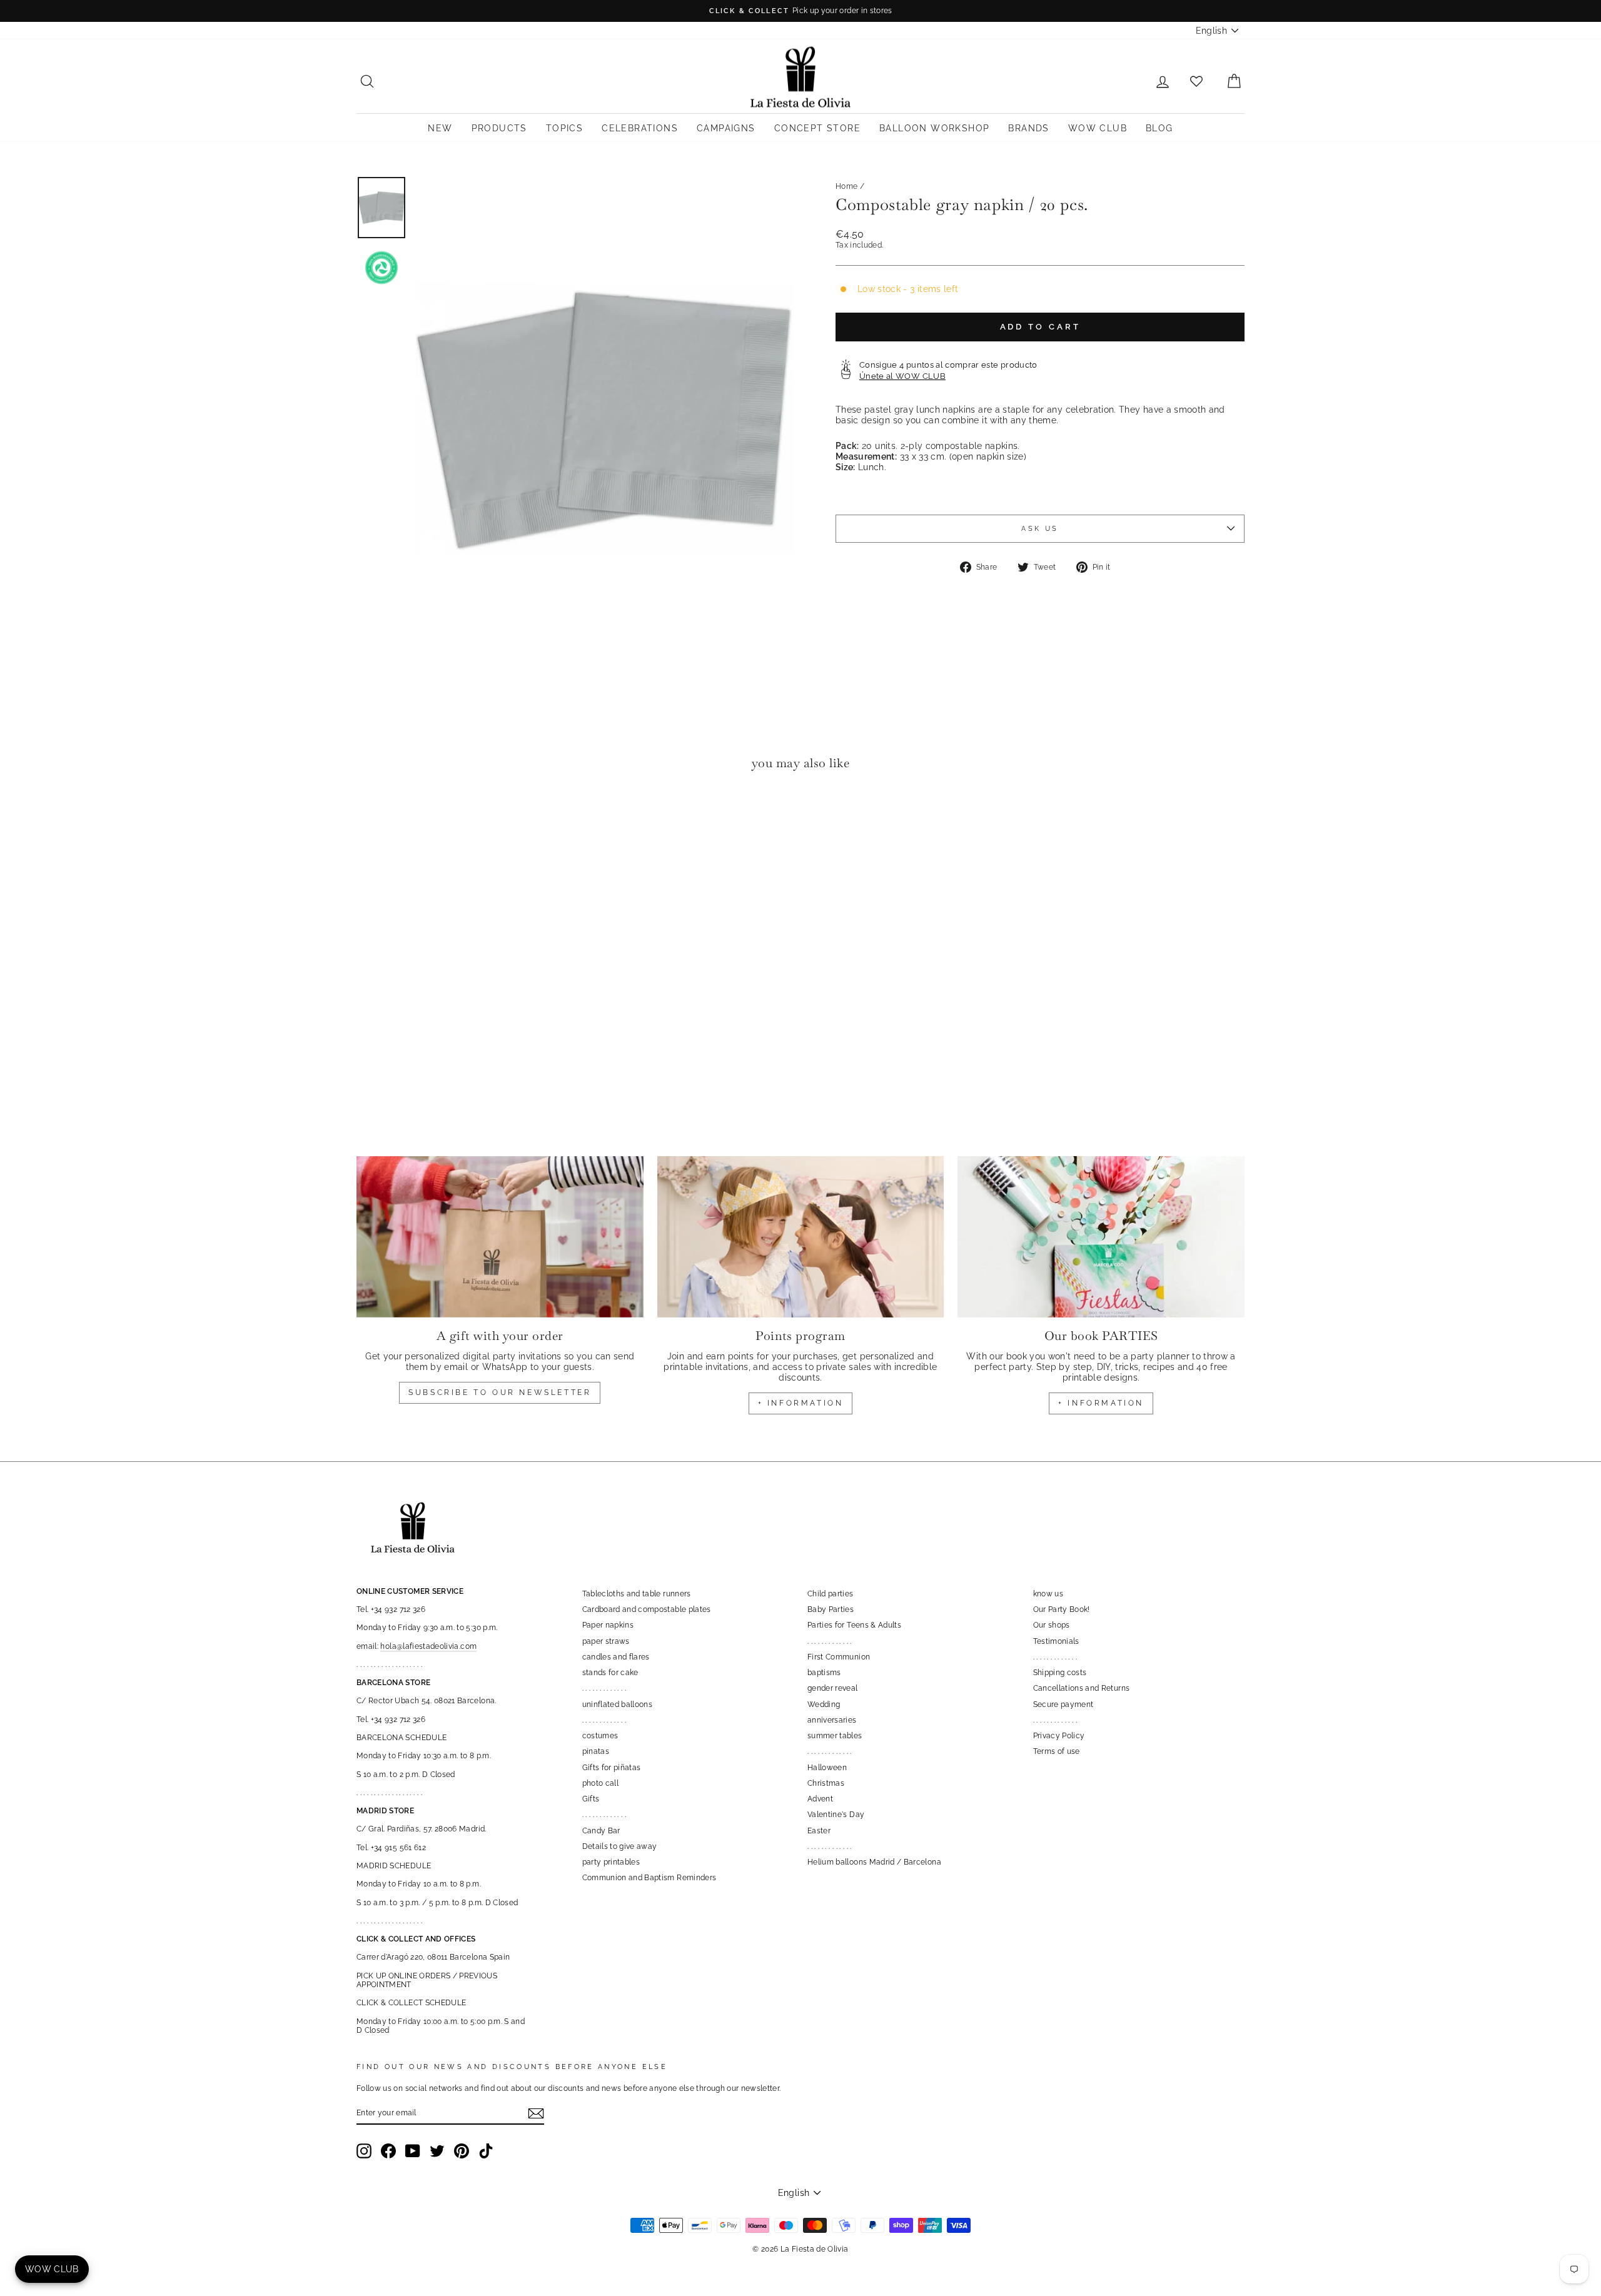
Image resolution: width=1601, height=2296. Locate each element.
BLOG (1159, 128)
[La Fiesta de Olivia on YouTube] (413, 2151)
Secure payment (1063, 1704)
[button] (369, 819)
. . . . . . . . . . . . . (604, 1688)
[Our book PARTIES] (1101, 1237)
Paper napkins (608, 1625)
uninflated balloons (618, 1704)
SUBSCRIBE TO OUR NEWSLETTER (500, 1392)
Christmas (826, 1783)
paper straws (606, 1641)
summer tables (835, 1736)
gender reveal (833, 1688)
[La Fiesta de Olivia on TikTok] (486, 2151)
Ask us (1040, 528)
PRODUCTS (499, 128)
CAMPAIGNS (726, 128)
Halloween (827, 1768)
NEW (440, 128)
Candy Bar (601, 1831)
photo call (601, 1783)
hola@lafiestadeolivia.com (428, 1646)
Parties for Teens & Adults (854, 1625)
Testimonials (1056, 1641)
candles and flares (616, 1657)
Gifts (591, 1799)
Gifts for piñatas (612, 1768)
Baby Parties (831, 1609)
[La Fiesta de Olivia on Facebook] (388, 2151)
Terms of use (1057, 1751)
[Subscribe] (536, 2113)
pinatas (596, 1751)
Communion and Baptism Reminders (649, 1878)
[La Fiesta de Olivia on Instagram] (364, 2151)
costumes (600, 1736)
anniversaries (832, 1720)
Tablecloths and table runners (637, 1594)
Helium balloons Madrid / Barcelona (874, 1862)
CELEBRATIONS (640, 128)
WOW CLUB (1098, 128)
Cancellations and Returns (1082, 1688)
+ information (801, 1403)
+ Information (1101, 1403)
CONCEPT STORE (817, 128)
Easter (819, 1831)
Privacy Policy (1059, 1736)
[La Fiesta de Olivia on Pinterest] (462, 2151)
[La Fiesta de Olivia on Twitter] (437, 2151)
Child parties (831, 1594)
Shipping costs (1060, 1673)
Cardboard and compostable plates (647, 1609)
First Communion (839, 1657)
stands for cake (610, 1673)
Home (846, 186)
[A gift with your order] (500, 1237)
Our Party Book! (1062, 1609)
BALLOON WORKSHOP (934, 128)
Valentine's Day (836, 1815)
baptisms (824, 1673)
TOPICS (564, 128)
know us (1048, 1594)
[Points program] (801, 1237)
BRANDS (1028, 128)
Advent (820, 1799)
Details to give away (620, 1846)
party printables (611, 1862)
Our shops (1052, 1625)
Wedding (824, 1704)
